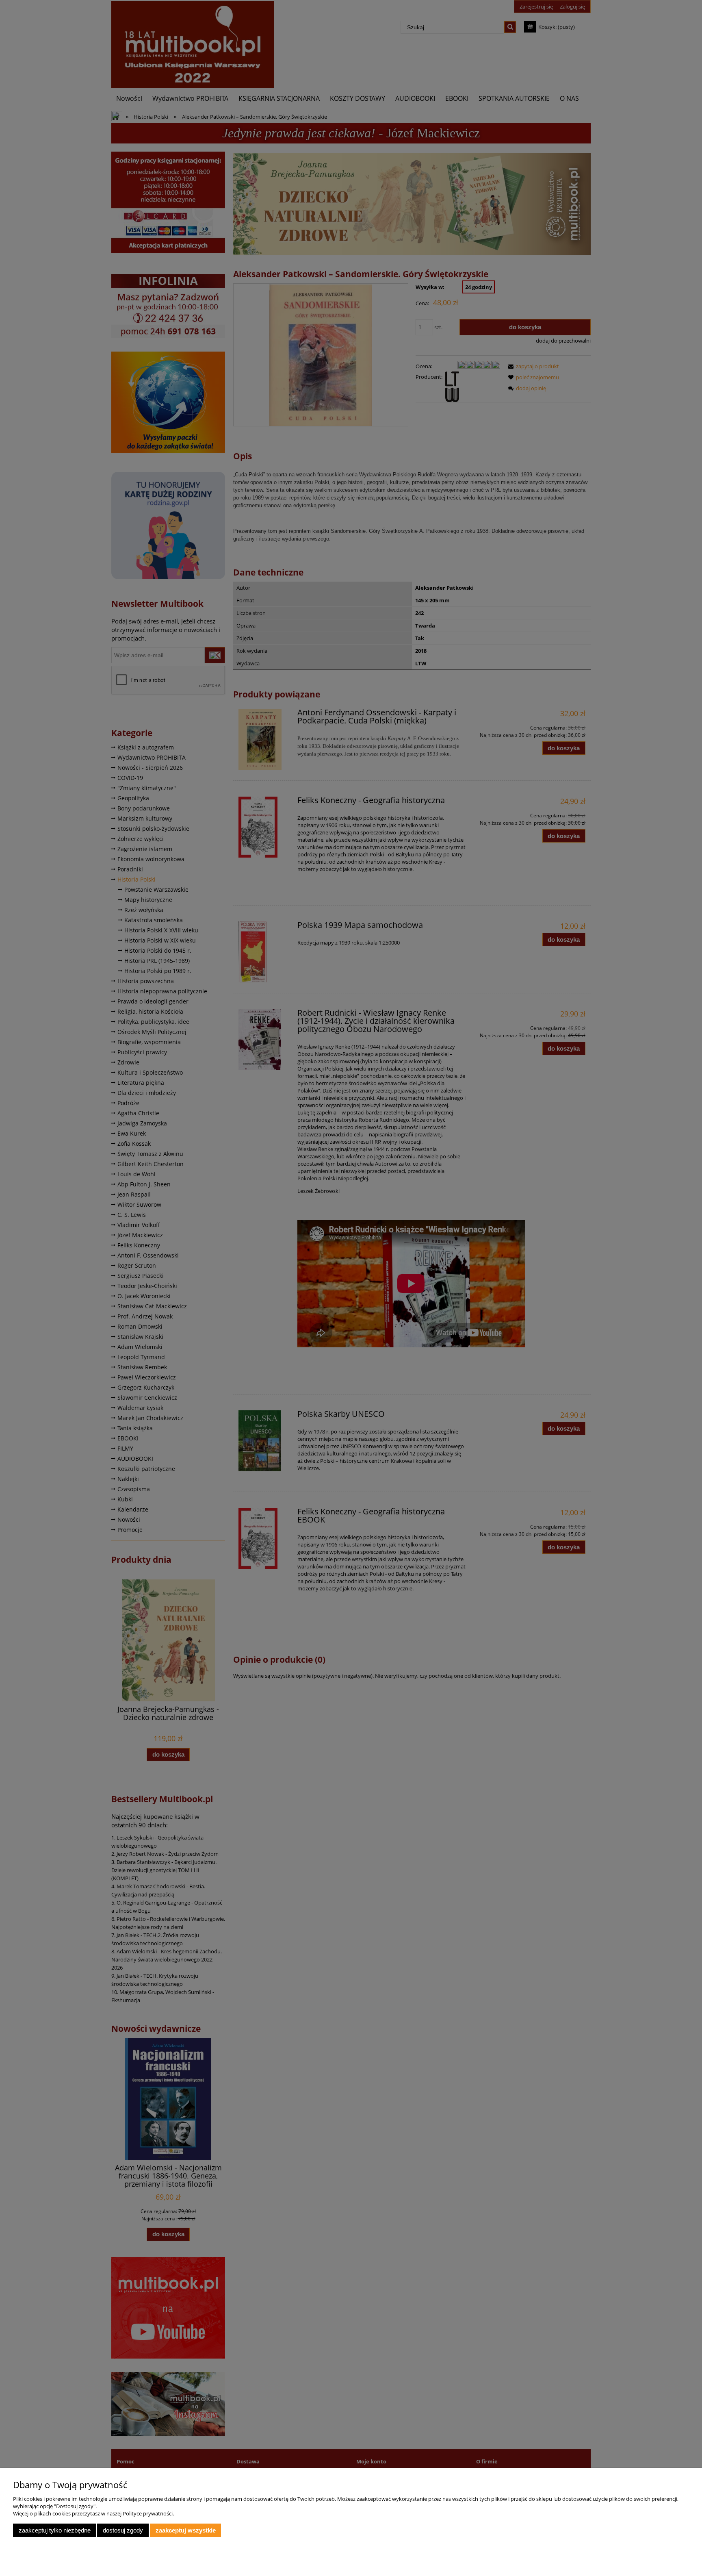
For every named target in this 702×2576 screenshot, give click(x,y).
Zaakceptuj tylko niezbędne (55, 2530)
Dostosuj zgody (123, 2530)
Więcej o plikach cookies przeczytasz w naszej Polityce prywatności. (93, 2513)
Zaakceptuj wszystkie (186, 2530)
